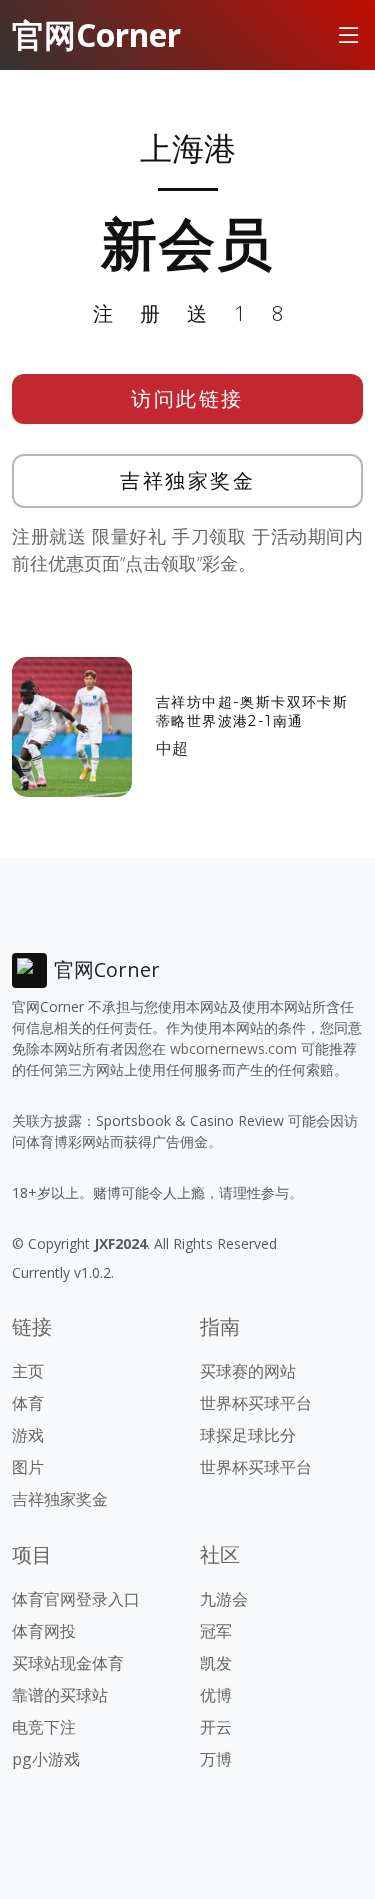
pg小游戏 (46, 1759)
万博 (216, 1759)
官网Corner (96, 34)
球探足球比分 (248, 1435)
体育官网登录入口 (76, 1599)
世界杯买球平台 (256, 1403)
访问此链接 (187, 398)
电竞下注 (44, 1727)
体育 (28, 1403)
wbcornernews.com (233, 1048)
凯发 (216, 1663)
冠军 (216, 1631)
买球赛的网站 (248, 1371)
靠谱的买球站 (60, 1695)
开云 (216, 1727)
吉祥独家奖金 (187, 480)
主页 (28, 1371)
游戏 (28, 1435)
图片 (28, 1467)
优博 (216, 1695)
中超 (172, 748)
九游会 (224, 1599)
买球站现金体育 (68, 1663)
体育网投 (44, 1631)
